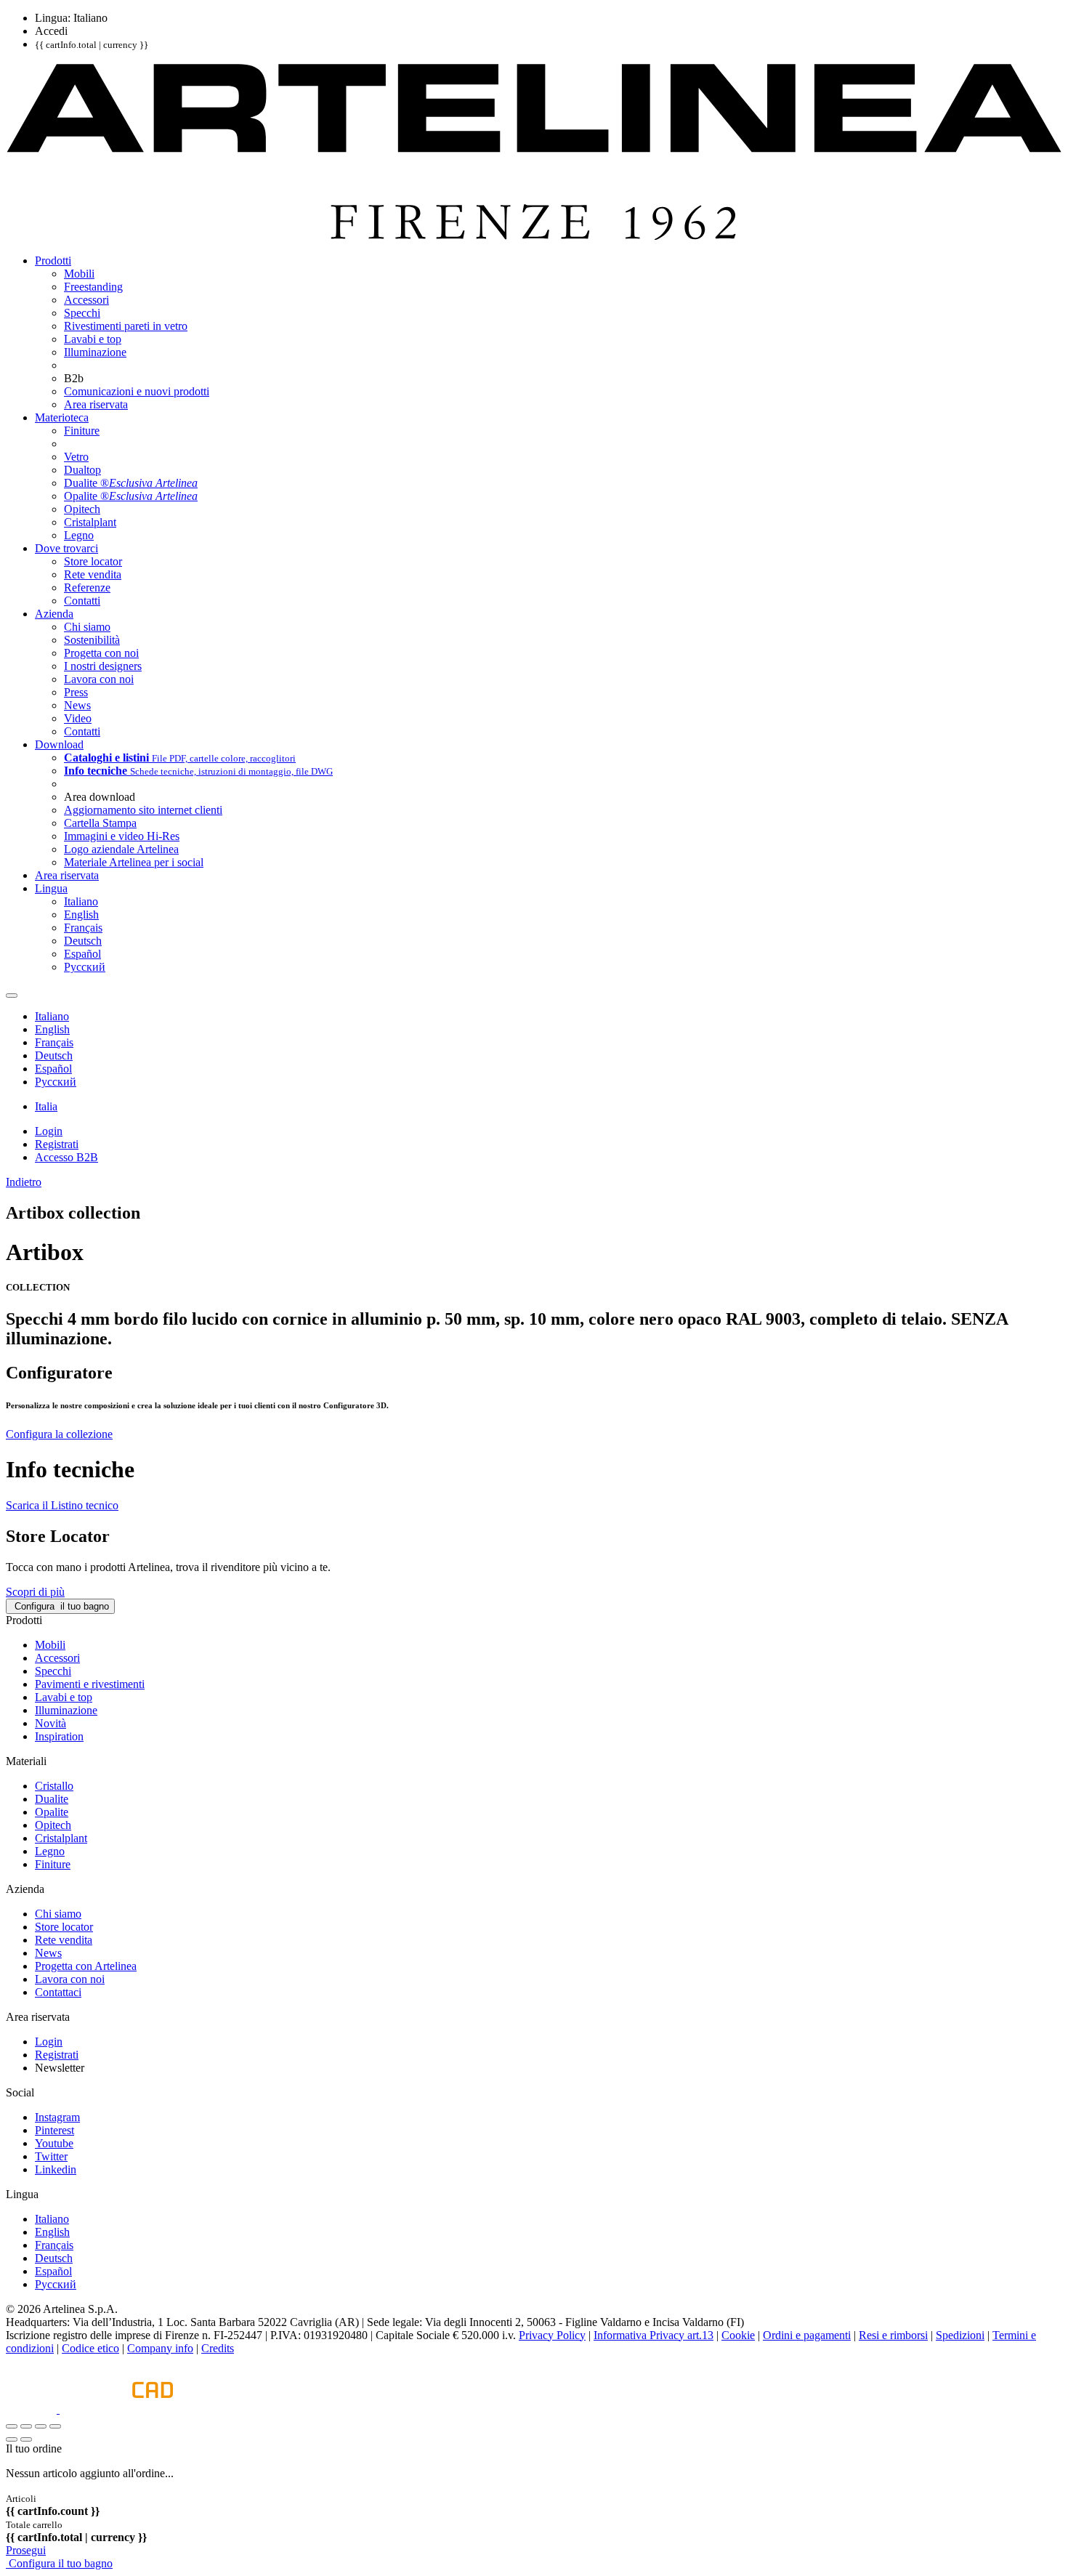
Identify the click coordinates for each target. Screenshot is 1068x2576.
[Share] (26, 2426)
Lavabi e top (64, 1697)
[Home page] (534, 236)
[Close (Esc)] (12, 2426)
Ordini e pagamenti (807, 2335)
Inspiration (59, 1736)
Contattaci (58, 1992)
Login (49, 2042)
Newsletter (60, 2068)
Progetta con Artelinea (86, 1966)
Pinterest (54, 2130)
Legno (50, 1851)
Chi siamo (58, 1914)
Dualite (52, 1799)
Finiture (53, 1864)
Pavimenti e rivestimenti (90, 1684)
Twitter (51, 2156)
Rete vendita (64, 1940)
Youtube (54, 2143)
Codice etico (90, 2348)
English (52, 2232)
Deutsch (54, 2258)
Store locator (64, 1927)
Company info (160, 2348)
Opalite (52, 1812)
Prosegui (26, 2550)
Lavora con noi (70, 1979)
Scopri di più (35, 1592)
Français (54, 2245)
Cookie (738, 2335)
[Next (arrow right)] (26, 2439)
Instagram (57, 2117)
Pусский (56, 2284)
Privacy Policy (552, 2335)
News (48, 1953)
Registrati (57, 2055)
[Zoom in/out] (55, 2426)
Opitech (53, 1825)
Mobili (50, 1645)
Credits (218, 2348)
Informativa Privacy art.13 (654, 2335)
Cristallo (54, 1786)
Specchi (53, 1671)
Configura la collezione (59, 1434)
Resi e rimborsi (893, 2335)
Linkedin (56, 2169)
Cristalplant (61, 1838)
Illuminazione (66, 1710)
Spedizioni (960, 2335)
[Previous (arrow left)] (12, 2439)
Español (53, 2271)
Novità (50, 1723)
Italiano (52, 2219)
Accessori (57, 1658)
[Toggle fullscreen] (41, 2426)
